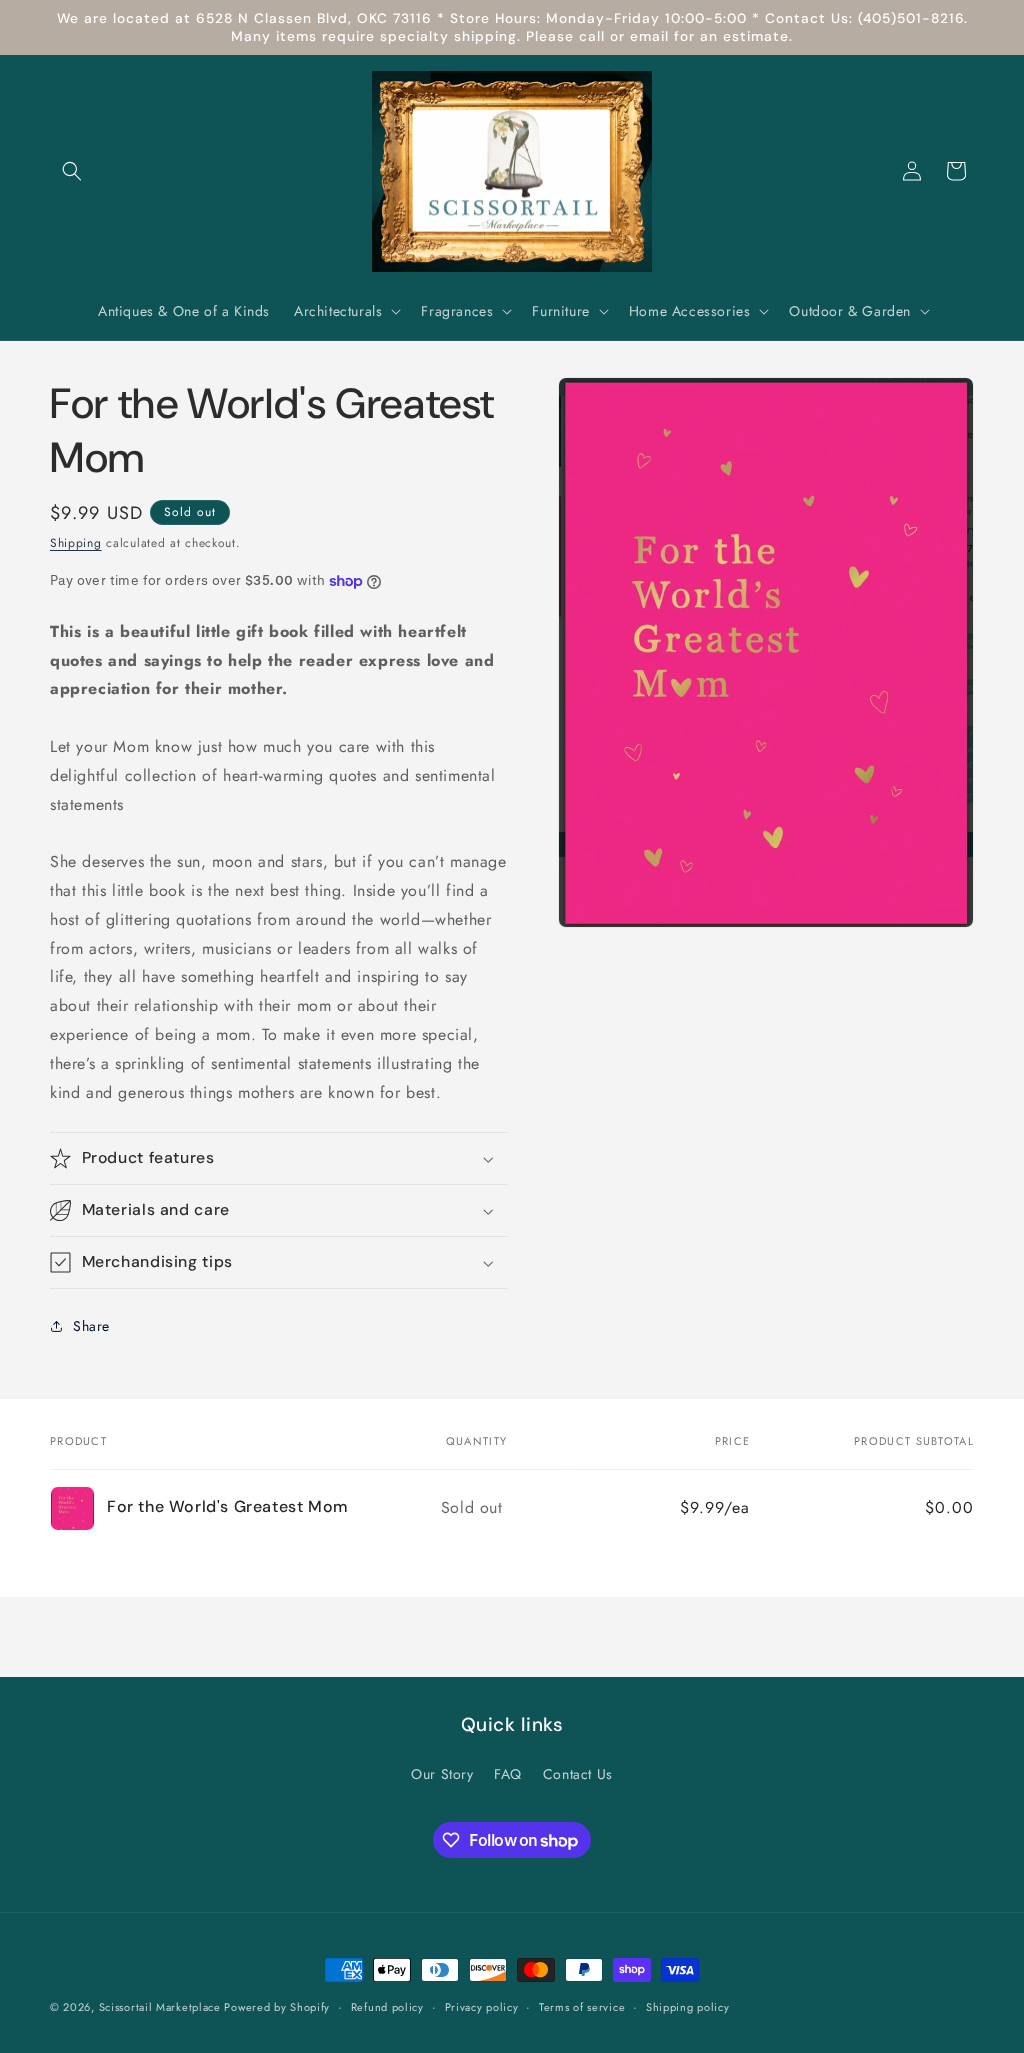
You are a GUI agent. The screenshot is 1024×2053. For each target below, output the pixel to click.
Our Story (442, 1774)
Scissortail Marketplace (162, 2007)
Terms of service (582, 2007)
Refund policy (387, 2007)
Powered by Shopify (277, 2007)
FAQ (508, 1774)
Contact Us (578, 1774)
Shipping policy (688, 2007)
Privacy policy (482, 2007)
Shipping (76, 543)
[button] (72, 171)
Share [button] (91, 1326)
